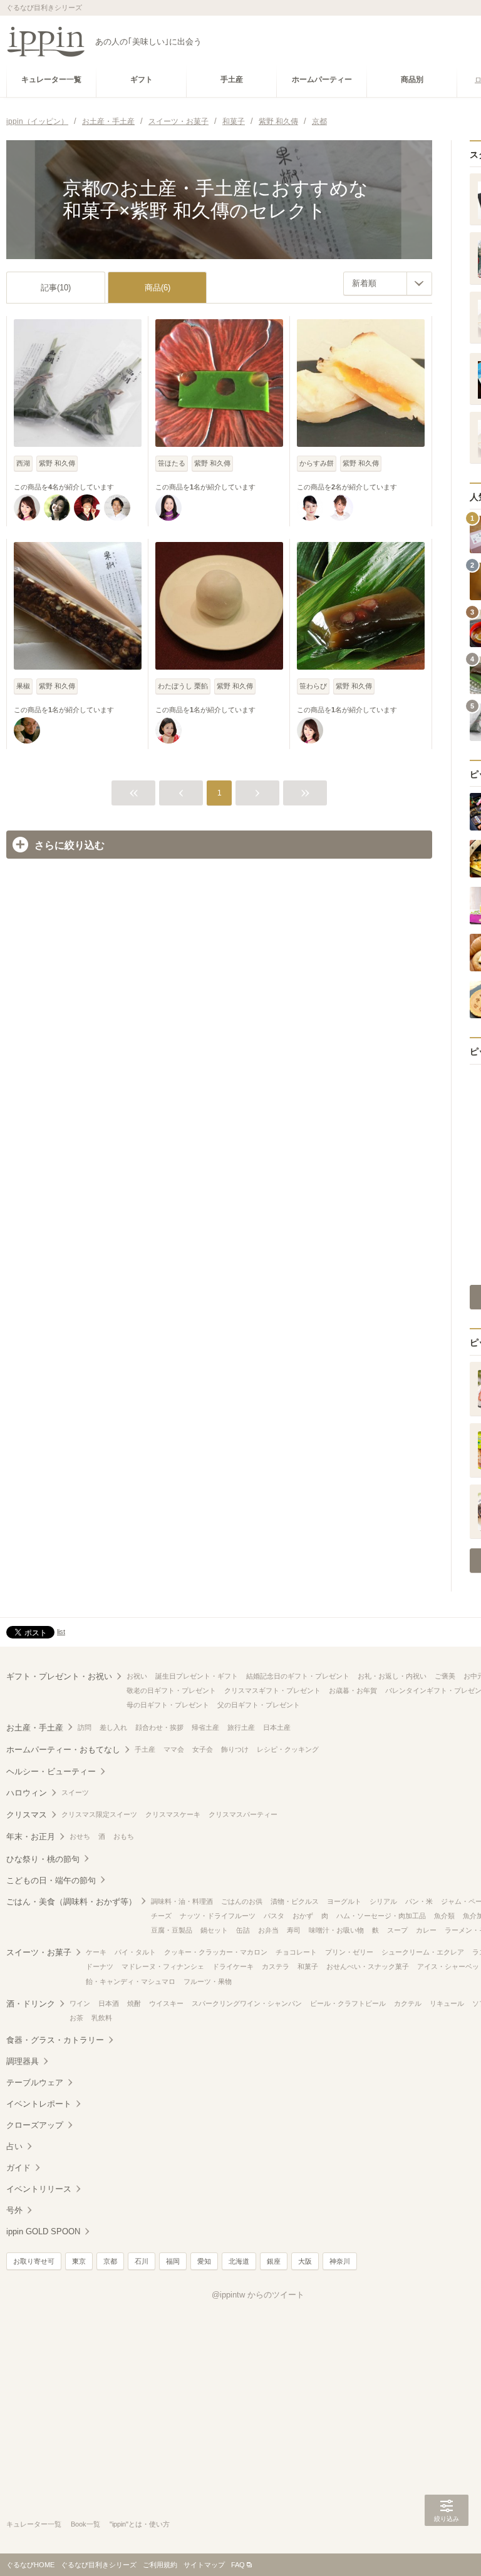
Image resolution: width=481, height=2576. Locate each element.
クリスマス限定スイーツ (99, 1814)
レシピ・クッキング (288, 1749)
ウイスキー (166, 2003)
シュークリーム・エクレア (423, 1952)
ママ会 (174, 1749)
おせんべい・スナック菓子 (368, 1966)
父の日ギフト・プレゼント (259, 1705)
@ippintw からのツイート (258, 2295)
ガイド (18, 2168)
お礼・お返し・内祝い (392, 1676)
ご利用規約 (160, 2565)
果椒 (23, 686)
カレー (426, 1930)
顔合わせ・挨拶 (159, 1727)
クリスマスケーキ (173, 1814)
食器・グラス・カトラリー (55, 2040)
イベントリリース (39, 2189)
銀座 (274, 2261)
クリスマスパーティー (243, 1814)
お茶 (76, 2018)
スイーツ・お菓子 (39, 1952)
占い (14, 2146)
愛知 (204, 2261)
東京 (79, 2261)
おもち (124, 1836)
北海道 (239, 2261)
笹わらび (313, 686)
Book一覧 (85, 2524)
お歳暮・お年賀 (353, 1690)
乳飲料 (102, 2018)
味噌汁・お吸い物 (336, 1930)
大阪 (305, 2261)
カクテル (408, 2003)
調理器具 (23, 2061)
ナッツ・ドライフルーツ (218, 1916)
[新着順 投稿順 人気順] (388, 284)
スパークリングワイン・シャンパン (247, 2003)
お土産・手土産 (35, 1728)
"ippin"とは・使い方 (140, 2524)
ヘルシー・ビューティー (51, 1771)
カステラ (276, 1966)
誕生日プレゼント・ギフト (197, 1676)
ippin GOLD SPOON (43, 2231)
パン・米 (419, 1901)
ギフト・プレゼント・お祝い (59, 1676)
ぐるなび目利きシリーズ (99, 2565)
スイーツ (75, 1792)
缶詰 (243, 1930)
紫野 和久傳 (57, 463)
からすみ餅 (317, 463)
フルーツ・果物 (208, 1981)
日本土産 (277, 1727)
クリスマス (27, 1815)
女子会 (203, 1749)
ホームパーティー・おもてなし (63, 1750)
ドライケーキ (233, 1966)
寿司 (294, 1930)
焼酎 (134, 2003)
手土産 (145, 1749)
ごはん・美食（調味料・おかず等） (71, 1902)
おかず (303, 1916)
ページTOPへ (447, 2548)
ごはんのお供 (242, 1901)
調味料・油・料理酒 (182, 1901)
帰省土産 (205, 1727)
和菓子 (308, 1966)
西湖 (23, 463)
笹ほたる (172, 463)
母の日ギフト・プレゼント (168, 1705)
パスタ (274, 1916)
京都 (110, 2261)
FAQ (238, 2565)
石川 (142, 2261)
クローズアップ (35, 2125)
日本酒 (109, 2003)
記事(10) (56, 288)
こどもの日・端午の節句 (51, 1880)
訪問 (85, 1727)
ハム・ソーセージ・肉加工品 (381, 1916)
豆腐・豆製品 (172, 1930)
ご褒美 (445, 1676)
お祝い (137, 1676)
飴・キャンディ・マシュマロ (131, 1981)
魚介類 (444, 1916)
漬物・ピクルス (295, 1901)
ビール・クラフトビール (348, 2003)
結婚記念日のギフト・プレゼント (298, 1676)
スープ (397, 1930)
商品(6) (158, 288)
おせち (80, 1836)
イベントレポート (39, 2104)
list (61, 1632)
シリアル (383, 1901)
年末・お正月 (31, 1837)
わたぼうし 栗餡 (183, 686)
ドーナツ (100, 1966)
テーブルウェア (35, 2083)
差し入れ (113, 1727)
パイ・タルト (135, 1952)
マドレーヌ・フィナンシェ (163, 1966)
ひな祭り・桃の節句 (43, 1859)
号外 (14, 2210)
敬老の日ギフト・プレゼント (171, 1690)
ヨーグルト (344, 1901)
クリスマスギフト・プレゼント (272, 1690)
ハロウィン (27, 1793)
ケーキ (96, 1952)
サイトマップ (204, 2565)
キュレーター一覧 (34, 2524)
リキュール (447, 2003)
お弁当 (268, 1930)
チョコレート (296, 1952)
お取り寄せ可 (34, 2261)
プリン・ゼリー (349, 1952)
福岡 (173, 2261)
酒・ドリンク (31, 2004)
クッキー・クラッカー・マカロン (216, 1952)
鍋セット (214, 1930)
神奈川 (340, 2261)
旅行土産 (241, 1727)
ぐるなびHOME (30, 2565)
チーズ (161, 1916)
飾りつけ (235, 1749)
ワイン (80, 2003)
